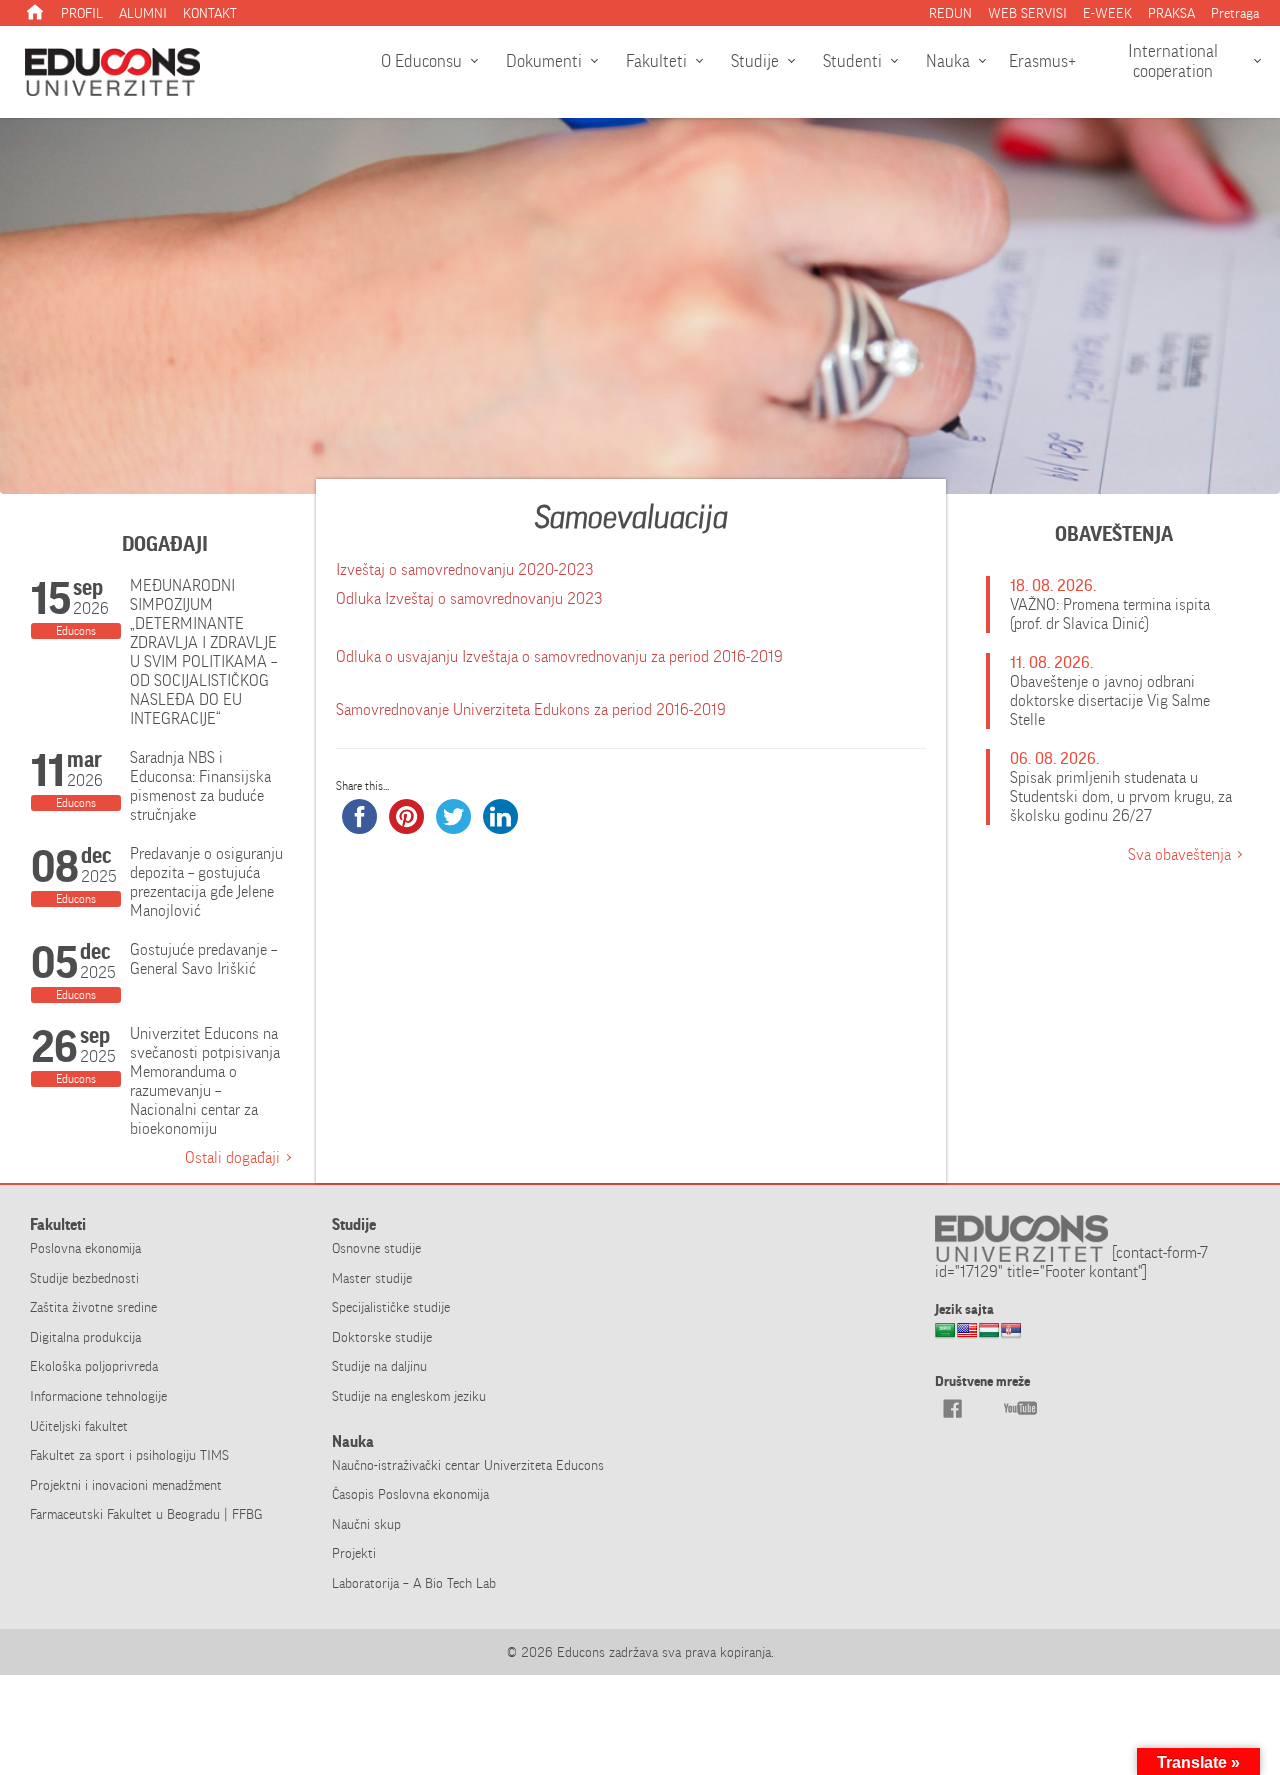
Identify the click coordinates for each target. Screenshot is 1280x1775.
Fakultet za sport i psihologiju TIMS (129, 1455)
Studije (755, 61)
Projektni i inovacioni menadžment (126, 1485)
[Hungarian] (989, 1336)
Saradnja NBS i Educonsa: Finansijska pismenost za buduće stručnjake (200, 786)
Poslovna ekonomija (85, 1248)
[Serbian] (1011, 1336)
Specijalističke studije (391, 1307)
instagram (986, 1408)
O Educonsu (421, 61)
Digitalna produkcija (85, 1337)
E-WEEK (1107, 13)
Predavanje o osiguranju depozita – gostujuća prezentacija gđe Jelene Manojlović (206, 882)
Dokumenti (544, 61)
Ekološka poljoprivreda (94, 1366)
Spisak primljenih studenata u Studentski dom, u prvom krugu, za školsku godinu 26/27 (1121, 796)
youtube (1020, 1408)
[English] (967, 1336)
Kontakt (210, 13)
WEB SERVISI (1027, 13)
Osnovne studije (376, 1248)
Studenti (852, 61)
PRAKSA (1171, 13)
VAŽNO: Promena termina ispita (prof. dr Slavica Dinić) (1110, 614)
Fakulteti (656, 61)
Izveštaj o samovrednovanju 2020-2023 (464, 569)
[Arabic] (945, 1336)
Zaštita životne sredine (93, 1307)
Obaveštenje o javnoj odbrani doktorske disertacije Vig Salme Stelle (1110, 700)
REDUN (950, 13)
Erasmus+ (1042, 61)
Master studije (372, 1278)
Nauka (948, 61)
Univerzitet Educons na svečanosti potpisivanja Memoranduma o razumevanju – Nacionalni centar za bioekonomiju (205, 1081)
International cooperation (1173, 61)
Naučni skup (366, 1524)
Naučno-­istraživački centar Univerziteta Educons (468, 1465)
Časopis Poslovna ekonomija (410, 1494)
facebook (952, 1408)
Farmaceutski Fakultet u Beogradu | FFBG (146, 1514)
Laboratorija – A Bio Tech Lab (414, 1583)
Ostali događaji (232, 1157)
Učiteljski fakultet (79, 1426)
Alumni (143, 13)
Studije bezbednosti (84, 1278)
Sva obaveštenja (1179, 854)
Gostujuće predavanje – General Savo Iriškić (203, 959)
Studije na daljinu (379, 1366)
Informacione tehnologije (98, 1396)
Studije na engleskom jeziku (409, 1396)
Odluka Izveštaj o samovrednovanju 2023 (469, 598)
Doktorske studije (382, 1337)
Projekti (354, 1553)
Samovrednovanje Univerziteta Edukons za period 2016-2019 (531, 709)
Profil (82, 13)
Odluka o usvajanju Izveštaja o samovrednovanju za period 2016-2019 (559, 656)
